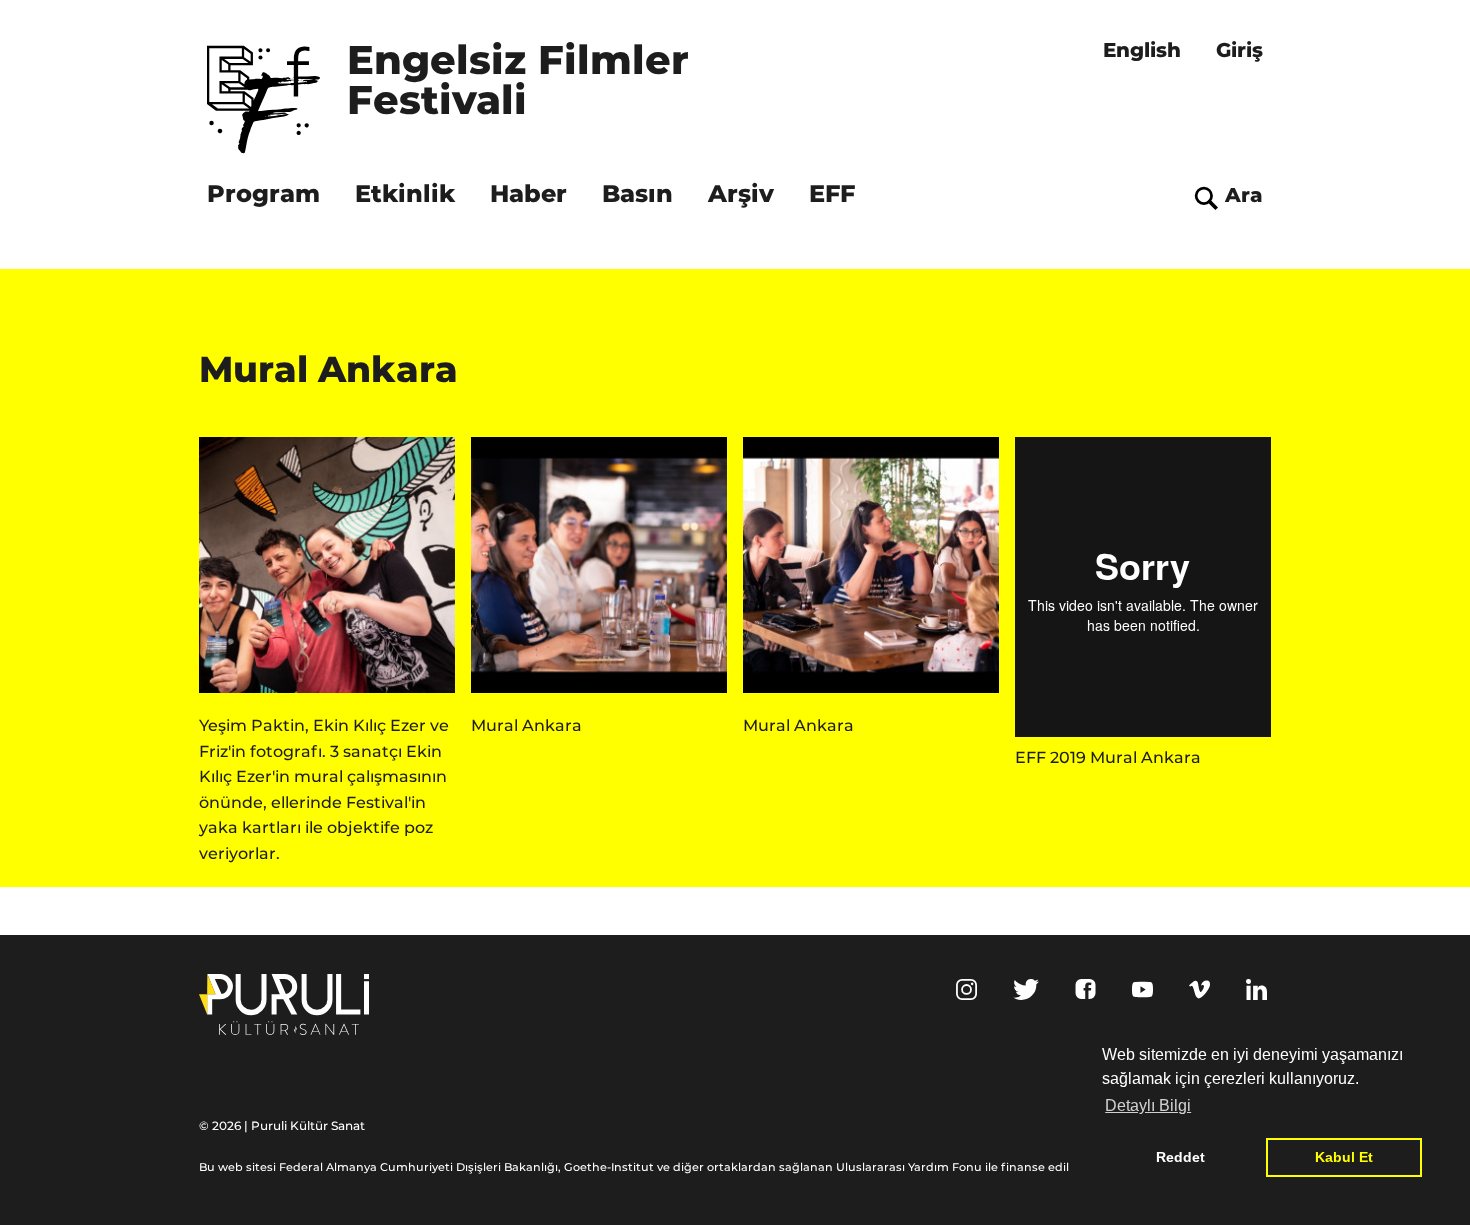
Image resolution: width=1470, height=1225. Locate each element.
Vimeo (1199, 989)
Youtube (1142, 989)
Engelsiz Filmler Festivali (524, 82)
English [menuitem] (1142, 50)
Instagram (966, 989)
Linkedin (1256, 989)
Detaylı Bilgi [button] (1148, 1105)
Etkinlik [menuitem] (405, 193)
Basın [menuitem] (637, 193)
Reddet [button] (1180, 1157)
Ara (1244, 195)
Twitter (1026, 989)
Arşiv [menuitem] (741, 193)
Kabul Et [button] (1344, 1157)
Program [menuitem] (263, 193)
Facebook (1085, 989)
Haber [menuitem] (528, 193)
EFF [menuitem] (832, 193)
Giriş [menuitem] (1239, 50)
